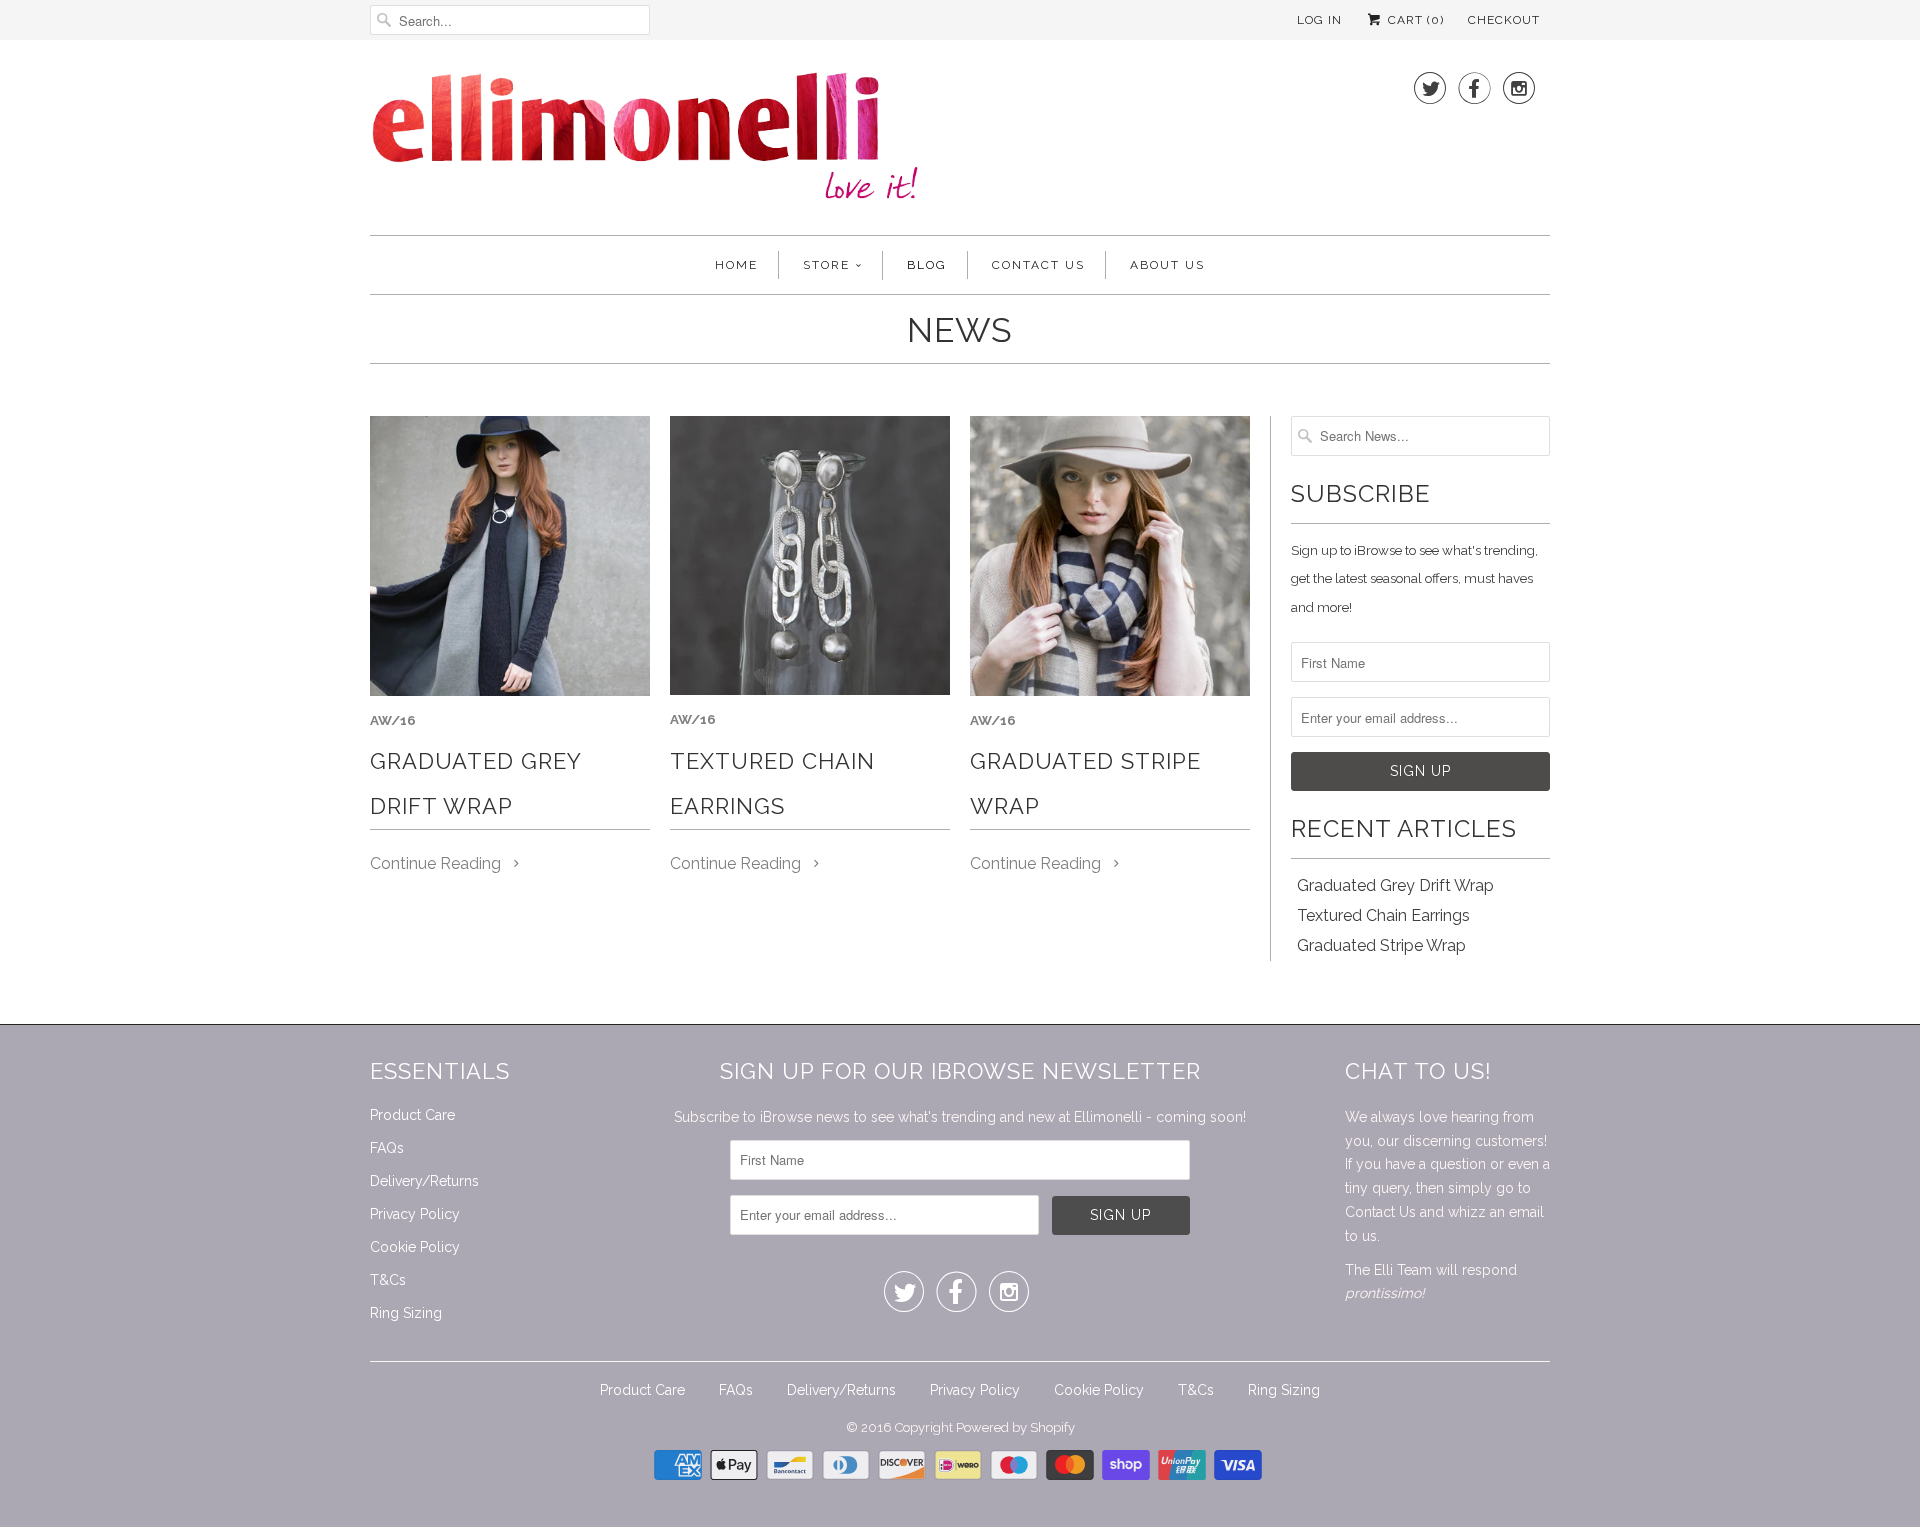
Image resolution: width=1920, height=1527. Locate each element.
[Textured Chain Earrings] (810, 555)
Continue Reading (437, 863)
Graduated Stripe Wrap (1381, 945)
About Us (1167, 265)
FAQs (387, 1148)
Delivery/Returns (424, 1181)
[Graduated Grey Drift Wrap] (510, 556)
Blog (927, 265)
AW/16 (393, 720)
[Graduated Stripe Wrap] (1110, 556)
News (960, 330)
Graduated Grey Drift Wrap (1395, 885)
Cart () (1414, 20)
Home (736, 265)
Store (826, 265)
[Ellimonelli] (645, 142)
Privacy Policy (415, 1214)
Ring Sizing (406, 1313)
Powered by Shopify (1015, 1427)
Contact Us (1038, 265)
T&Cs (388, 1280)
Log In (1319, 20)
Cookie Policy (415, 1247)
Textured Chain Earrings (1383, 915)
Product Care (412, 1115)
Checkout (1504, 20)
